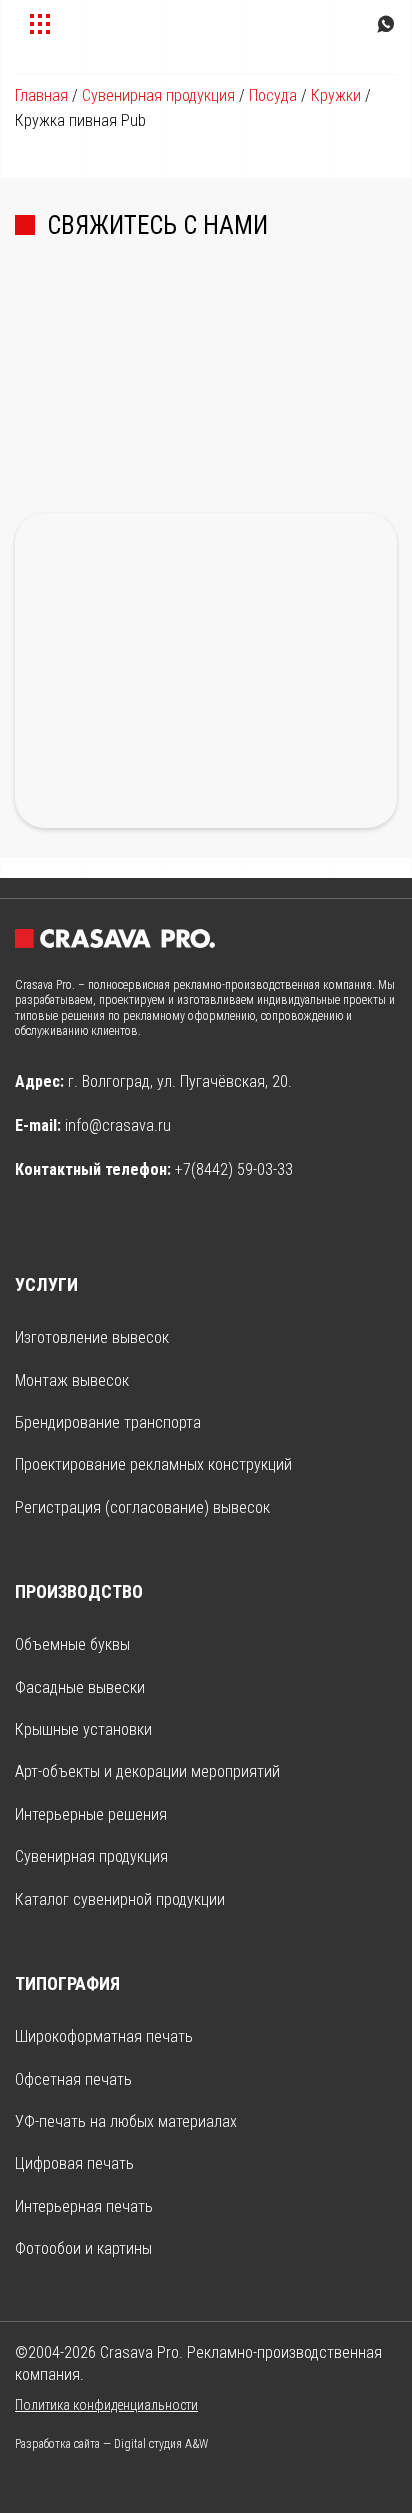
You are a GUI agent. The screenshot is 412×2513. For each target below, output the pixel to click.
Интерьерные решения (91, 1814)
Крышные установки (83, 1729)
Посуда (273, 95)
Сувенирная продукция (158, 95)
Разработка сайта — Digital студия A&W (111, 2444)
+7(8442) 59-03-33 (234, 1169)
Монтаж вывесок (72, 1380)
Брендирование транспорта (108, 1422)
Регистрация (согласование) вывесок (142, 1507)
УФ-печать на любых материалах (126, 2121)
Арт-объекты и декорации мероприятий (147, 1771)
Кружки (336, 95)
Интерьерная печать (84, 2206)
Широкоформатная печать (104, 2036)
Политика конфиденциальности (106, 2405)
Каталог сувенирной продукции (120, 1899)
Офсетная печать (73, 2079)
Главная (41, 95)
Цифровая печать (74, 2163)
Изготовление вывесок (92, 1337)
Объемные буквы (72, 1644)
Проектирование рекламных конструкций (153, 1464)
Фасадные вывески (80, 1687)
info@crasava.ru (118, 1125)
